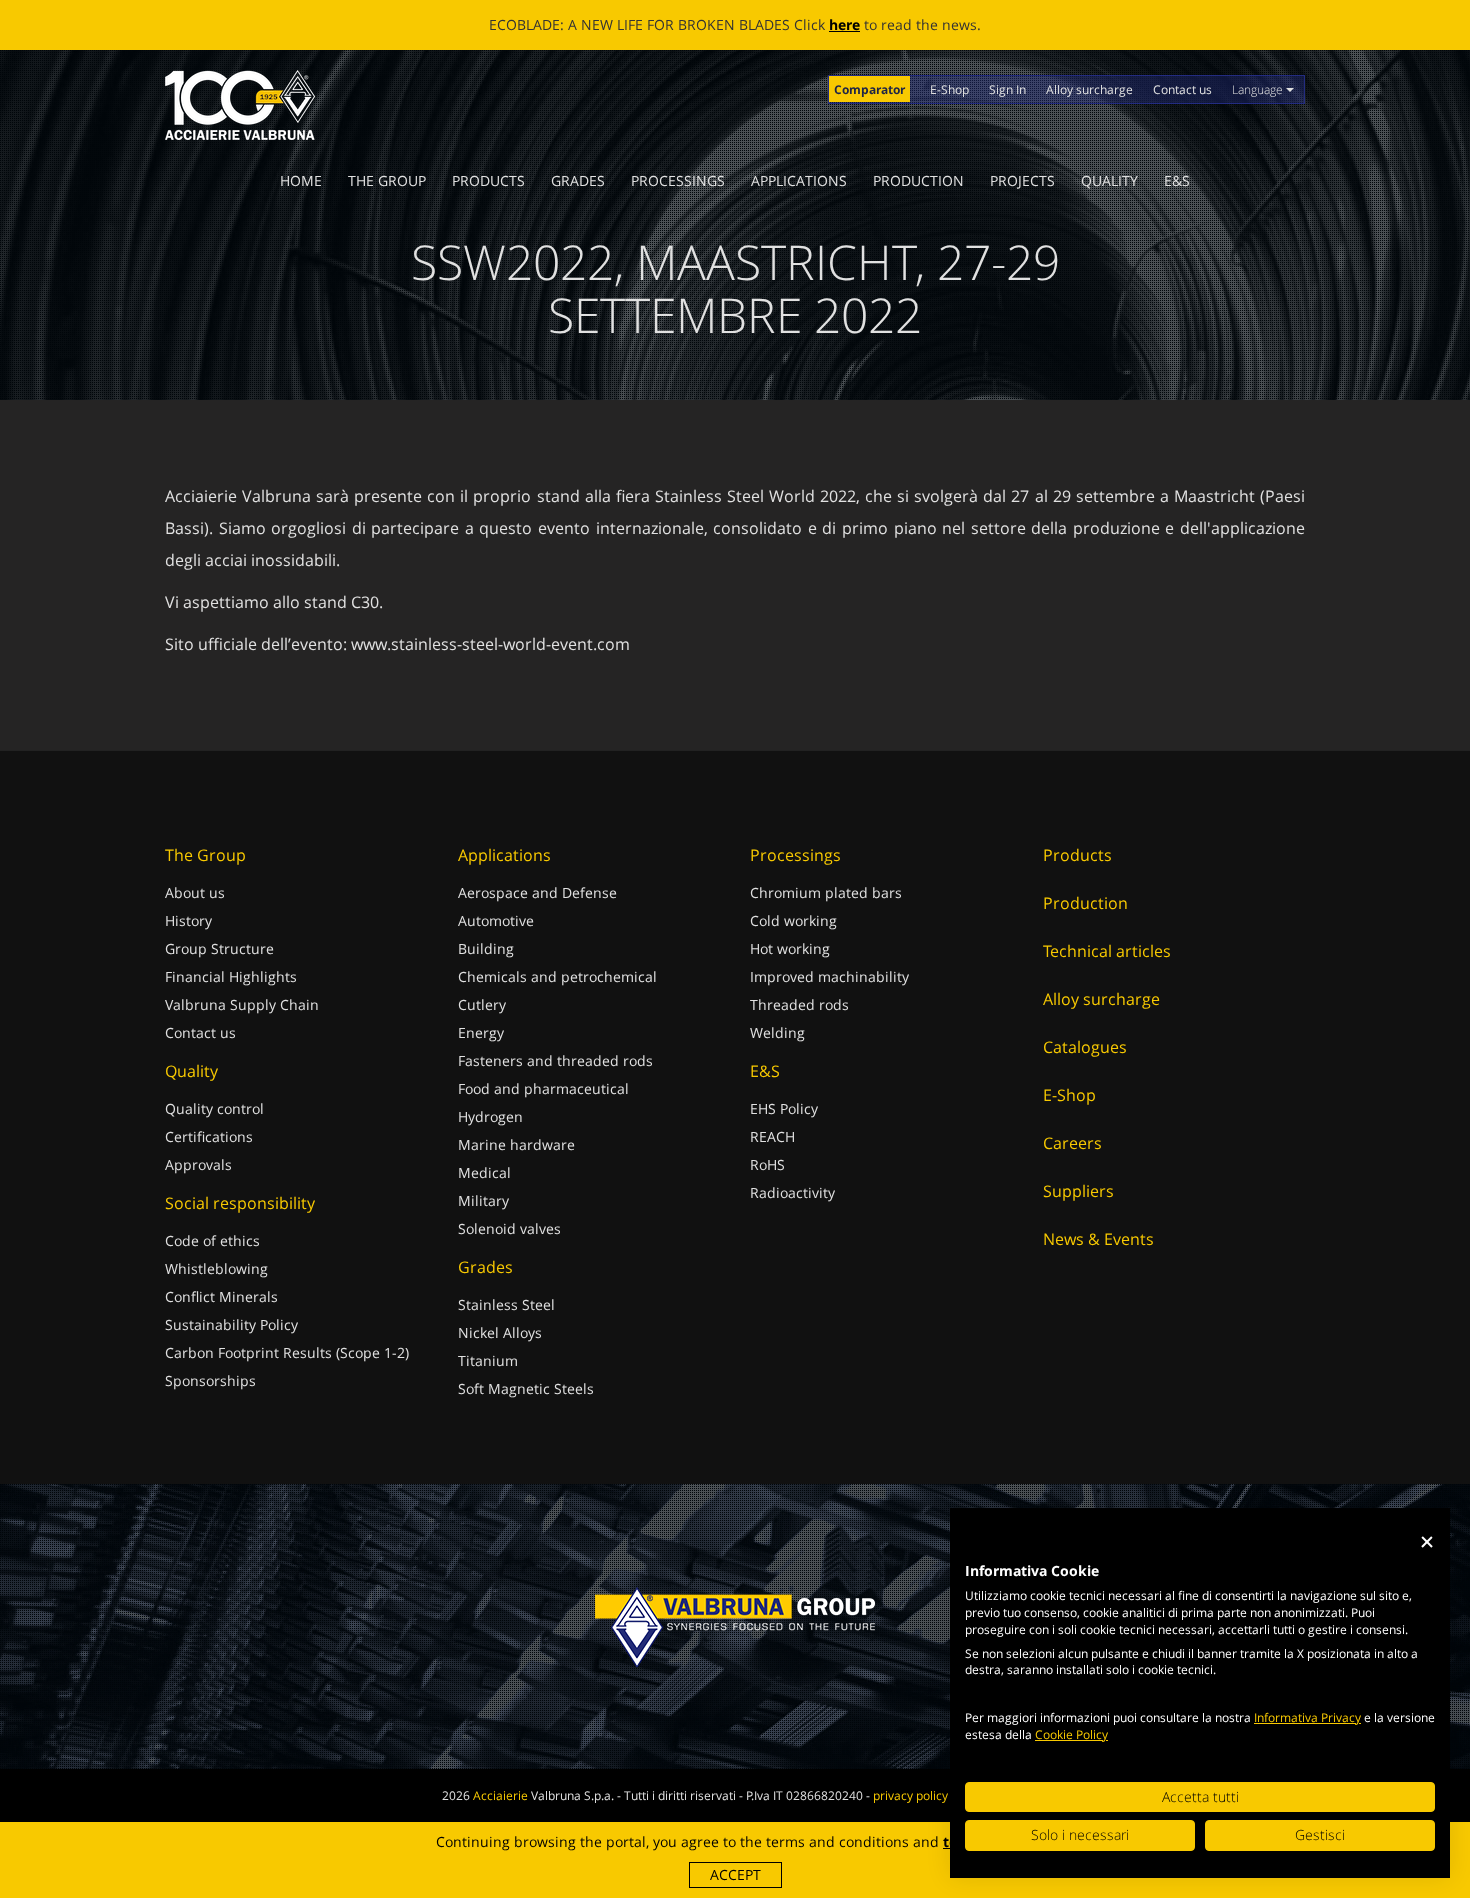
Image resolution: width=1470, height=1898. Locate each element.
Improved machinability (829, 976)
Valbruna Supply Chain (242, 1004)
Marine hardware (516, 1144)
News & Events (1098, 1239)
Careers (1072, 1143)
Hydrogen (490, 1116)
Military (483, 1200)
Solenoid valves (509, 1228)
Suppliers (1078, 1191)
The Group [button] (387, 180)
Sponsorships (210, 1380)
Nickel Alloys (500, 1332)
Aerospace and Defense (537, 892)
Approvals (198, 1164)
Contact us (1182, 89)
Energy (481, 1032)
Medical (484, 1172)
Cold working (793, 920)
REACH (772, 1136)
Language (1259, 89)
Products (488, 180)
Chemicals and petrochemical (557, 976)
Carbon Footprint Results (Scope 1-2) (287, 1352)
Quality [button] (1109, 180)
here (844, 24)
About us (195, 892)
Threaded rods (799, 1004)
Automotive (496, 920)
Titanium (488, 1360)
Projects (1022, 180)
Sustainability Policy (231, 1324)
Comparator (869, 89)
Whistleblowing (216, 1268)
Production (918, 180)
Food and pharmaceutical (543, 1088)
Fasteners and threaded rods (555, 1060)
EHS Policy (784, 1108)
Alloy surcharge (1089, 89)
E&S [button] (1177, 180)
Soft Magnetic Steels (526, 1388)
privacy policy (910, 1795)
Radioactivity (792, 1192)
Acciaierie (500, 1795)
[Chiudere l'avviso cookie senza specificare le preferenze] (1427, 1542)
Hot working (790, 948)
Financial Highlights (231, 976)
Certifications (209, 1136)
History (188, 920)
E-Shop (949, 89)
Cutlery (482, 1004)
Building (486, 948)
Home (301, 180)
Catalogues (1085, 1047)
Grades (578, 180)
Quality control (214, 1108)
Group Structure (219, 948)
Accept (735, 1874)
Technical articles (1107, 951)
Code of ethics (212, 1240)
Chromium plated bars (826, 892)
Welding (777, 1032)
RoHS (767, 1164)
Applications (799, 180)
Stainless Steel (506, 1304)
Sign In (1007, 89)
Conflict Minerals (221, 1296)
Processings (678, 180)
